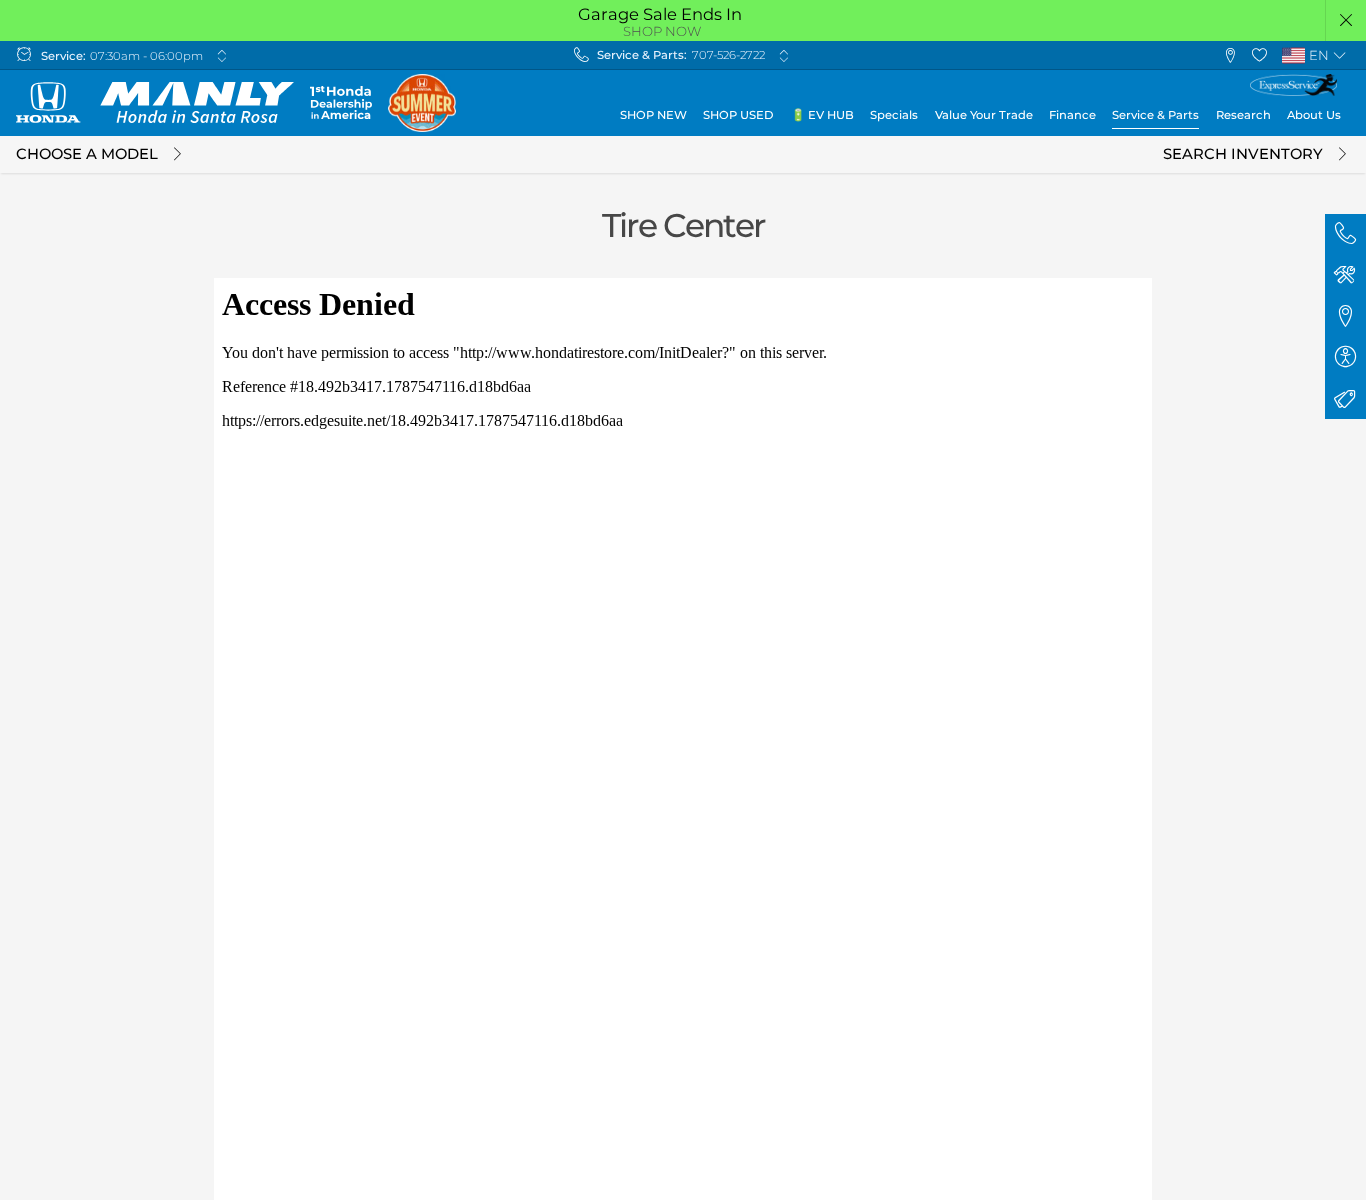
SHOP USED (738, 115)
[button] (1346, 20)
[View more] (221, 55)
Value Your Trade (984, 115)
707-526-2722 (728, 55)
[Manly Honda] (155, 102)
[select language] (1339, 55)
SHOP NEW (653, 115)
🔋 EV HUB (822, 115)
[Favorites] (1259, 55)
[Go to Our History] (340, 102)
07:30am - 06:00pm (146, 56)
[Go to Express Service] (1293, 85)
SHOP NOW (662, 31)
